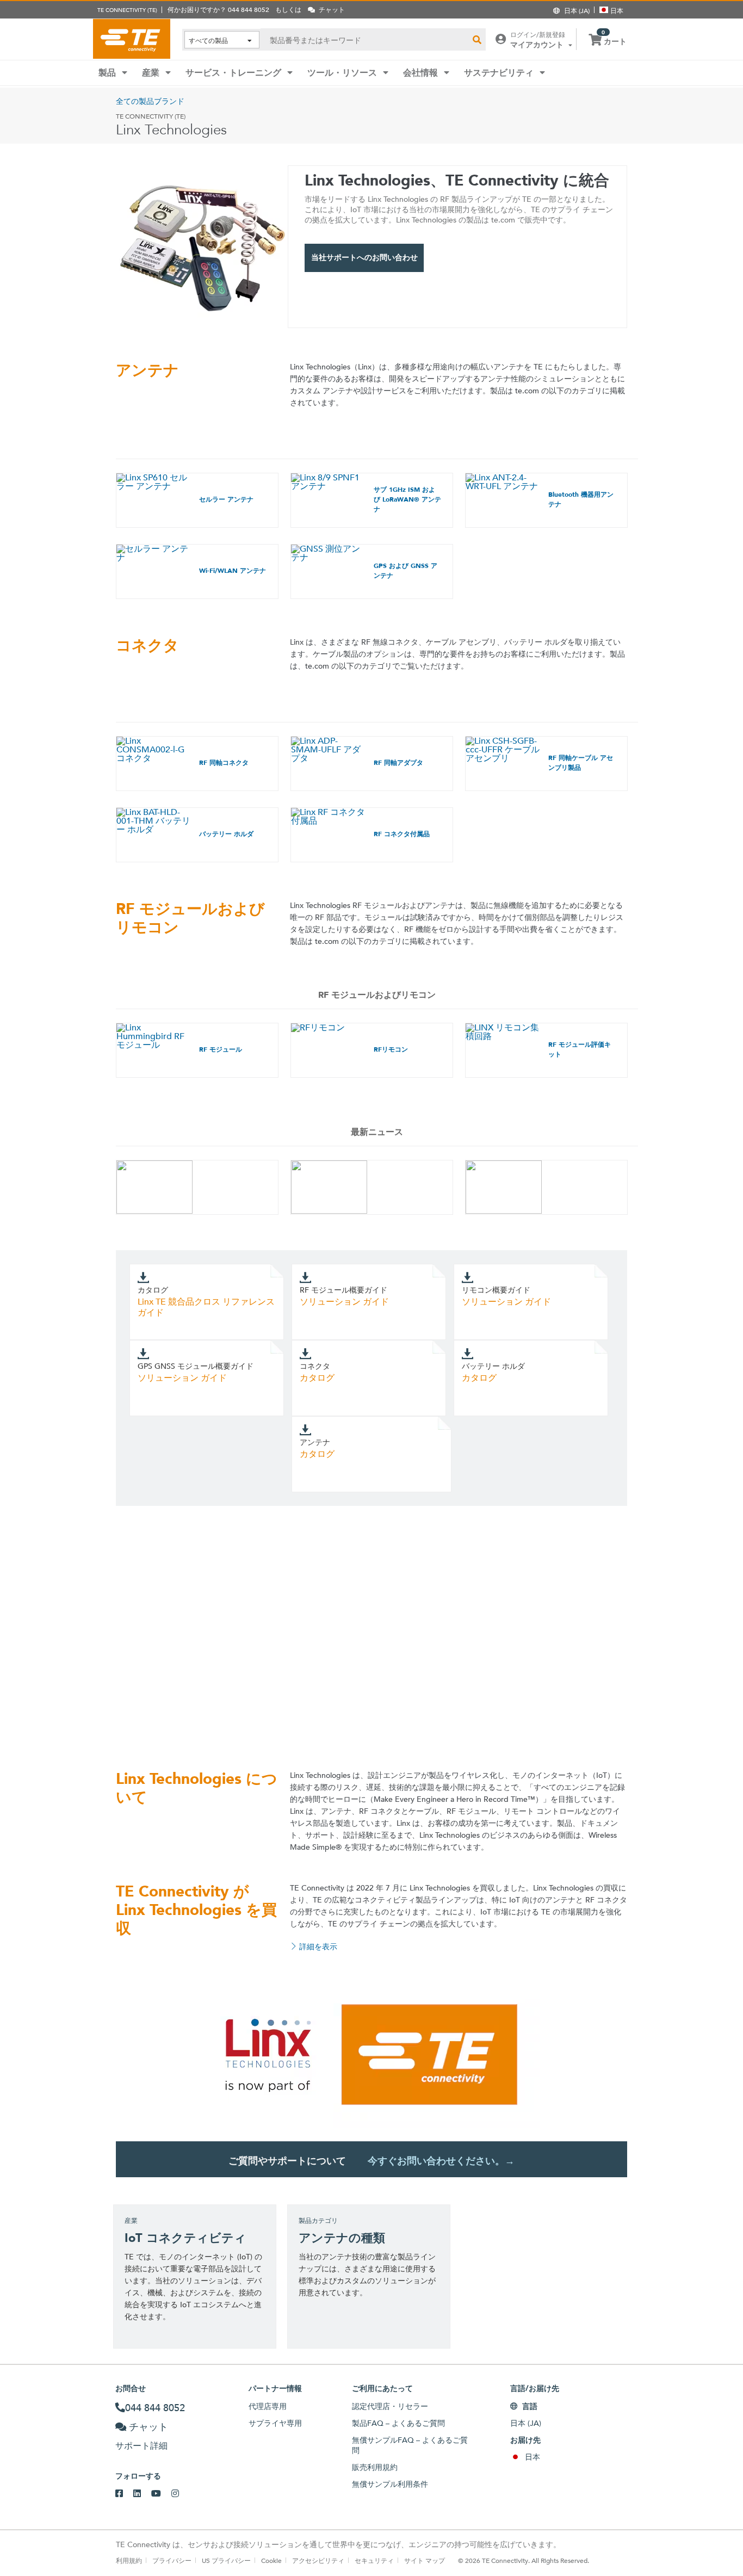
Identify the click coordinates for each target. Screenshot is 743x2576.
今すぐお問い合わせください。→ (441, 2161)
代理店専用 (268, 2406)
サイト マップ (425, 2560)
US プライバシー (226, 2560)
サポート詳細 (141, 2446)
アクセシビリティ (318, 2560)
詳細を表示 (318, 1947)
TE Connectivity (132, 39)
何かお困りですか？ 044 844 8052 (218, 9)
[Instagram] (180, 2494)
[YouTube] (161, 2494)
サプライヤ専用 (275, 2423)
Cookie (271, 2560)
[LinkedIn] (142, 2494)
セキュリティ (374, 2560)
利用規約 (129, 2560)
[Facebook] (124, 2494)
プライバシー (172, 2560)
